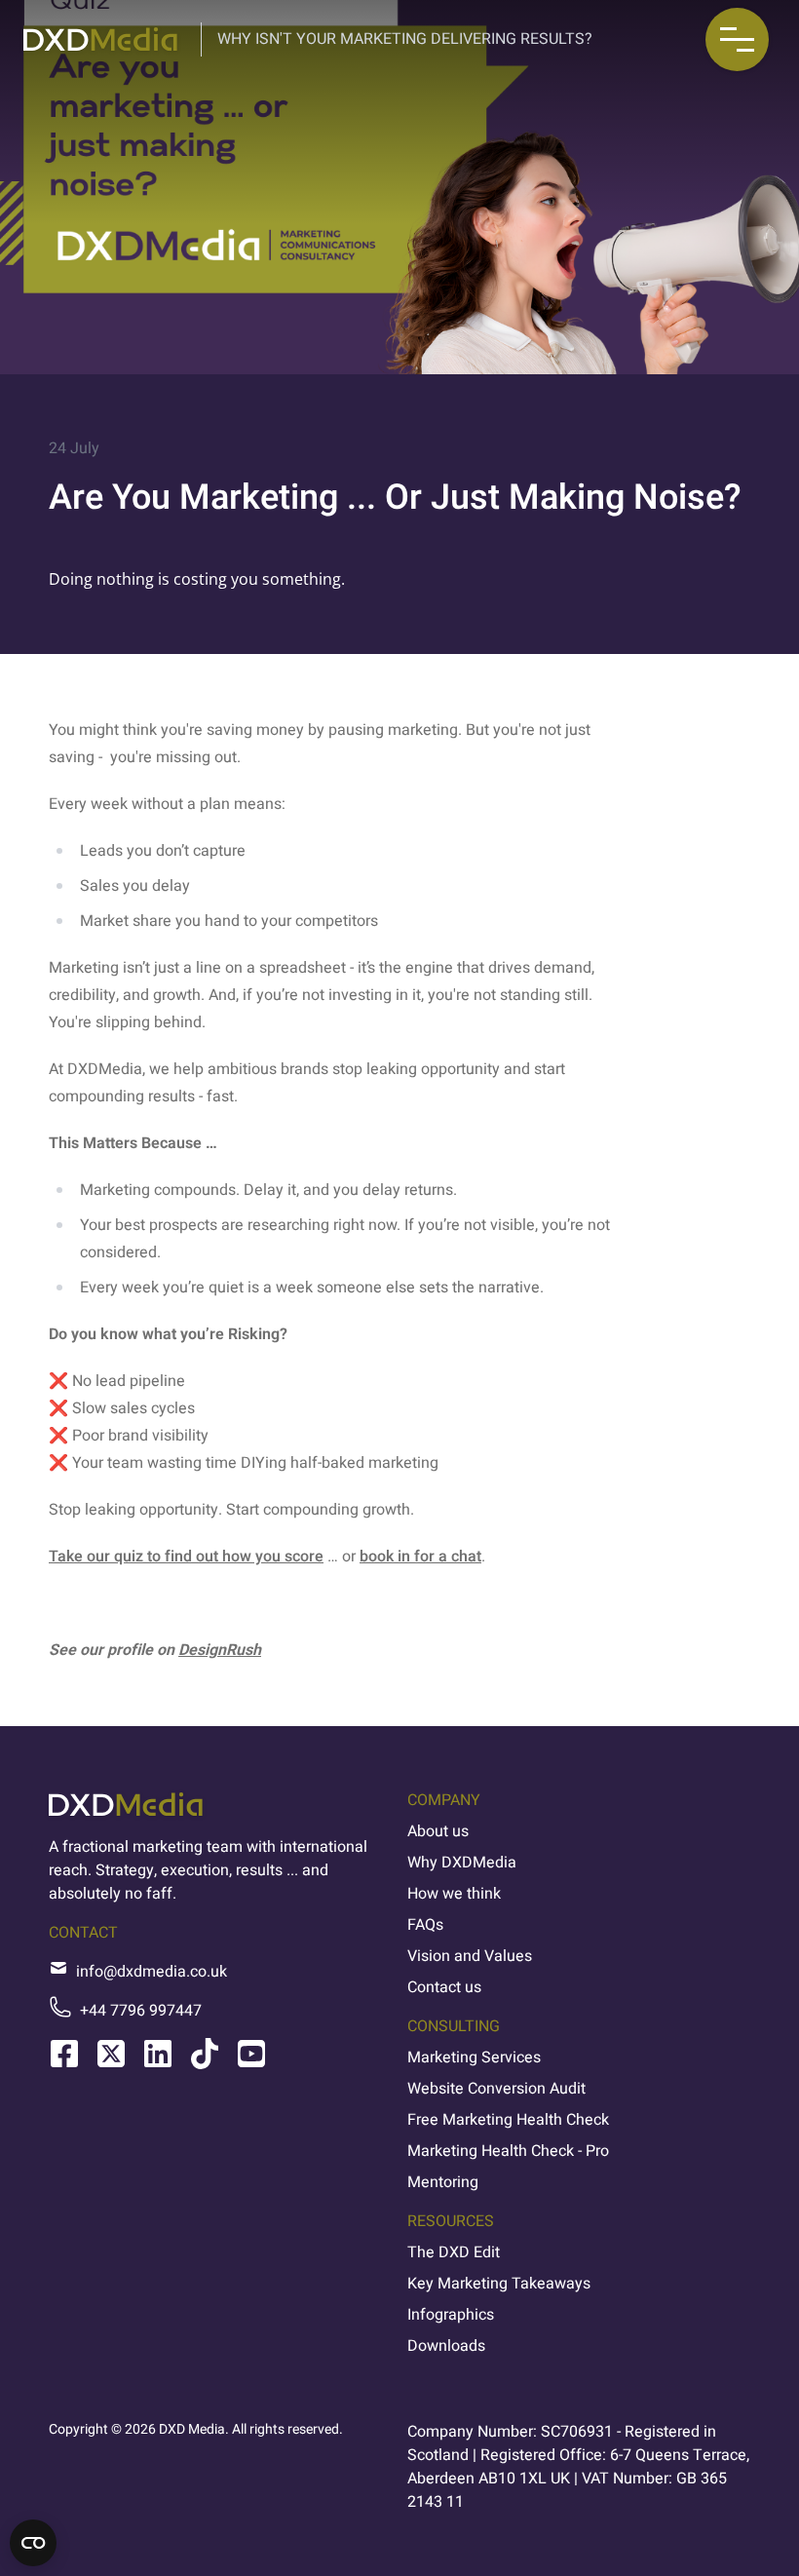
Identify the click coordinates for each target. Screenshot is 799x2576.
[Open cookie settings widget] (33, 2543)
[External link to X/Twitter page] (111, 2054)
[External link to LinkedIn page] (158, 2054)
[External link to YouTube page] (251, 2054)
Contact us (444, 1987)
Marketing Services (474, 2057)
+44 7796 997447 (141, 2011)
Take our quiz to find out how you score (186, 1557)
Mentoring (443, 2182)
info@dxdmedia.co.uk (152, 1972)
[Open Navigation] (737, 39)
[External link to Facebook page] (64, 2054)
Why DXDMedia (462, 1863)
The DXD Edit (454, 2252)
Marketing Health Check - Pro (508, 2151)
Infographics (451, 2315)
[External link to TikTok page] (205, 2054)
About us (438, 1831)
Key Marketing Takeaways (499, 2284)
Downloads (446, 2346)
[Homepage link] (100, 39)
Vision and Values (470, 1956)
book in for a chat (420, 1557)
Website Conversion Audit (496, 2089)
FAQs (425, 1925)
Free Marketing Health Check (508, 2120)
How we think (454, 1894)
